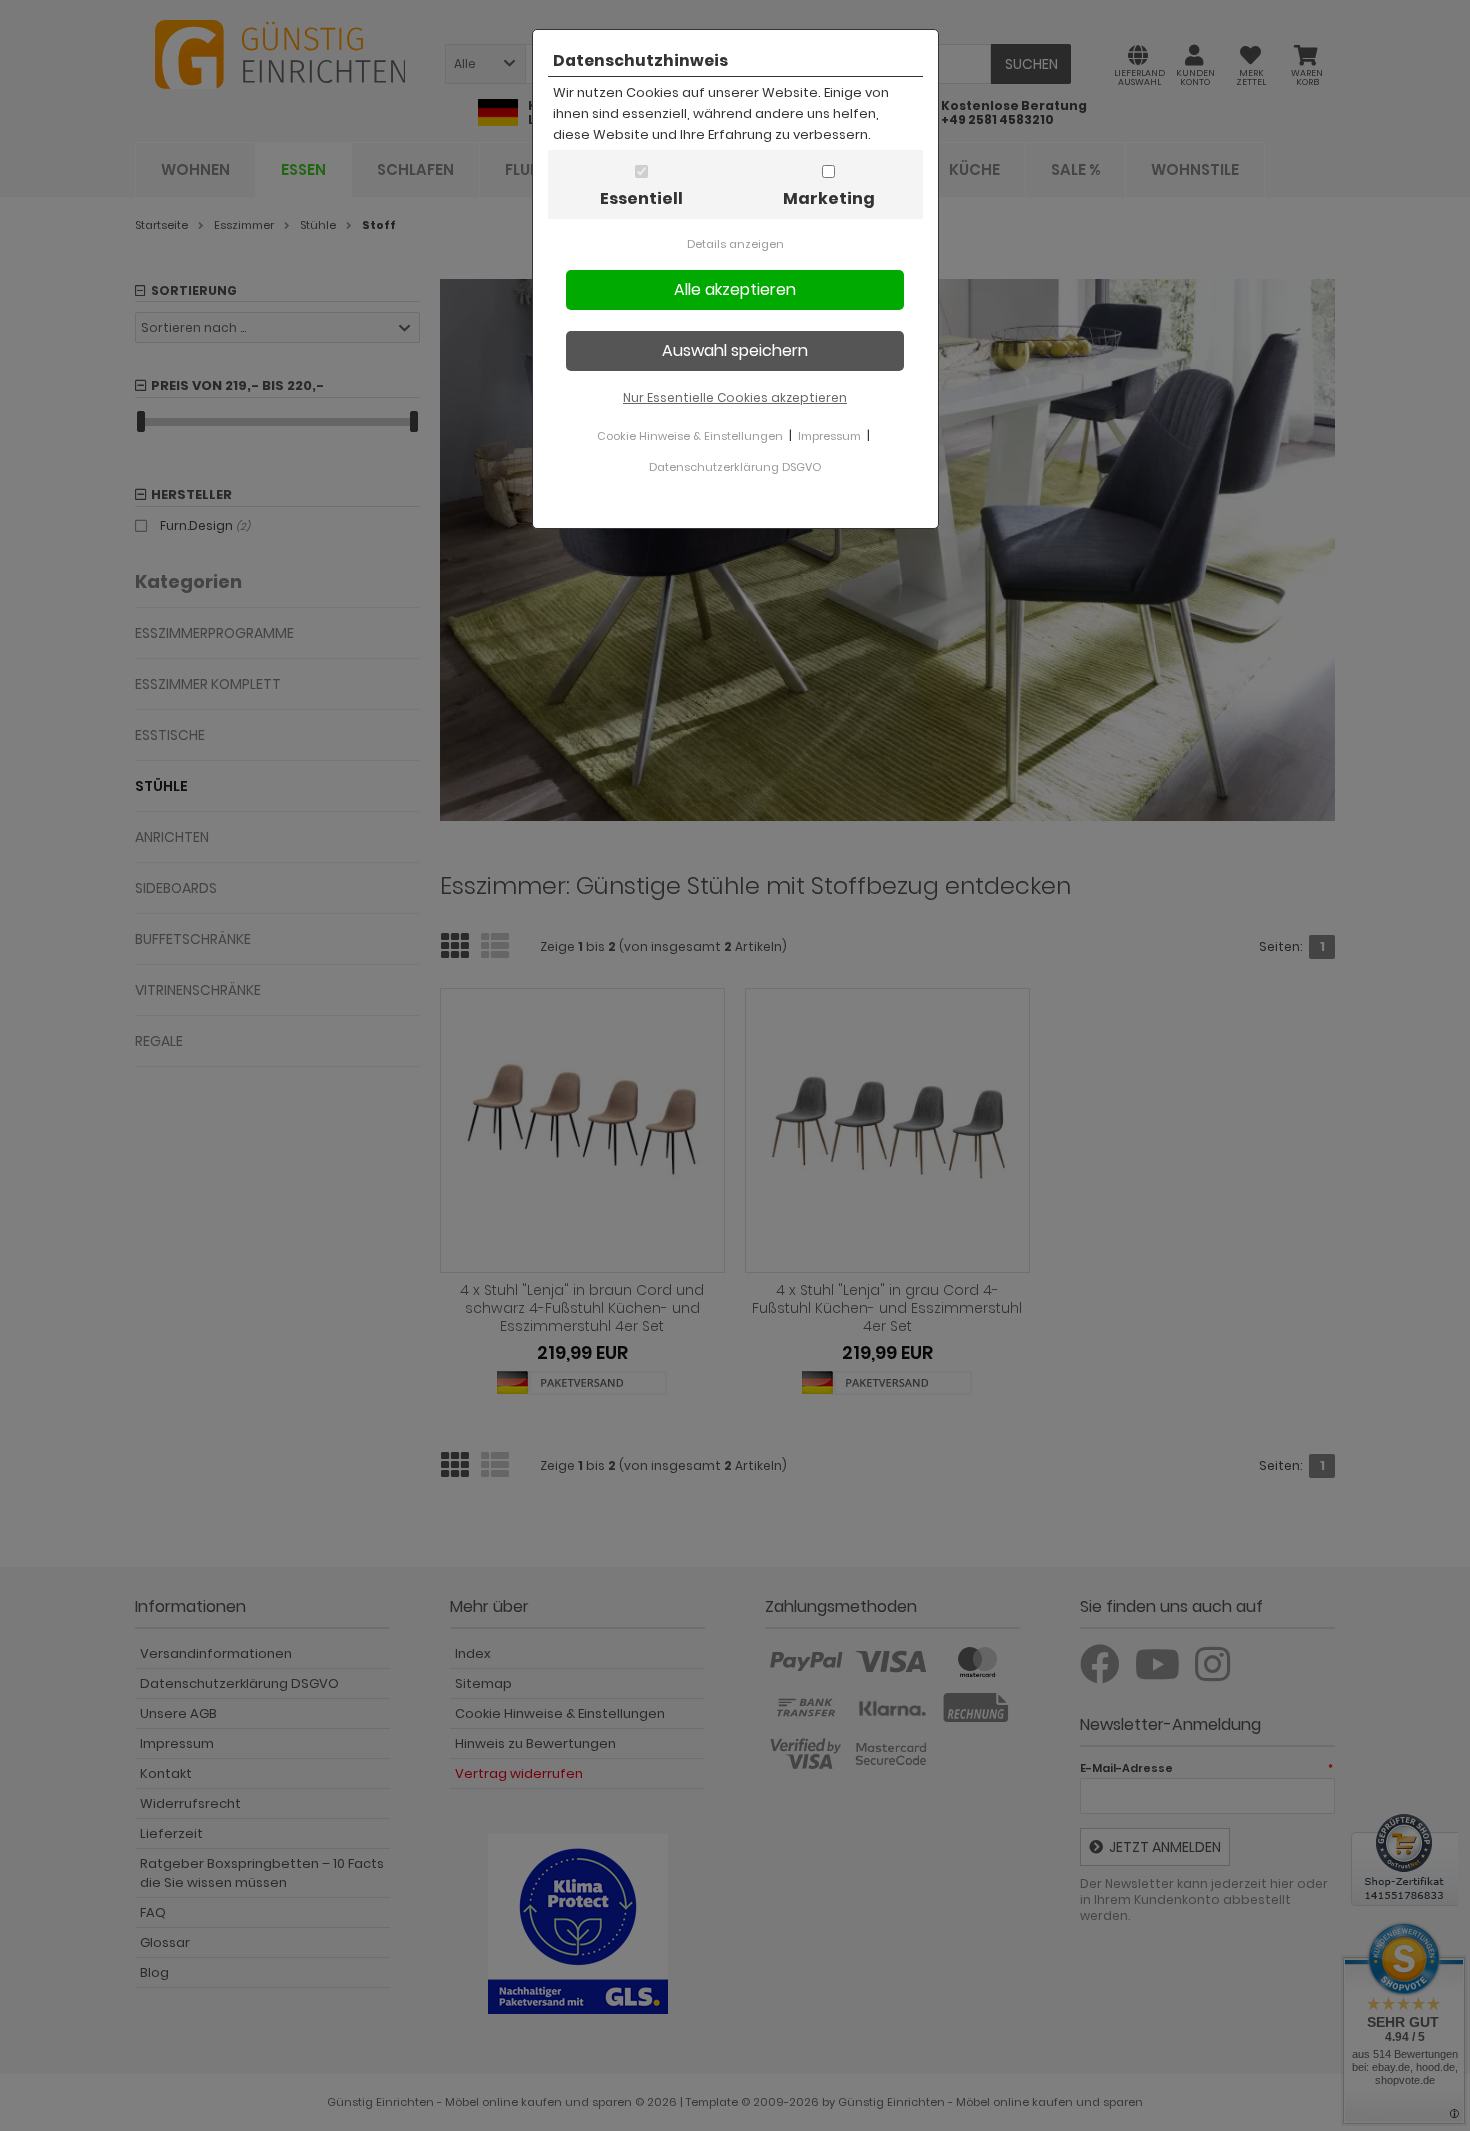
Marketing (829, 198)
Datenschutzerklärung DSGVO (735, 467)
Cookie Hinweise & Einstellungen (690, 436)
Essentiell (641, 198)
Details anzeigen (735, 244)
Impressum (829, 436)
